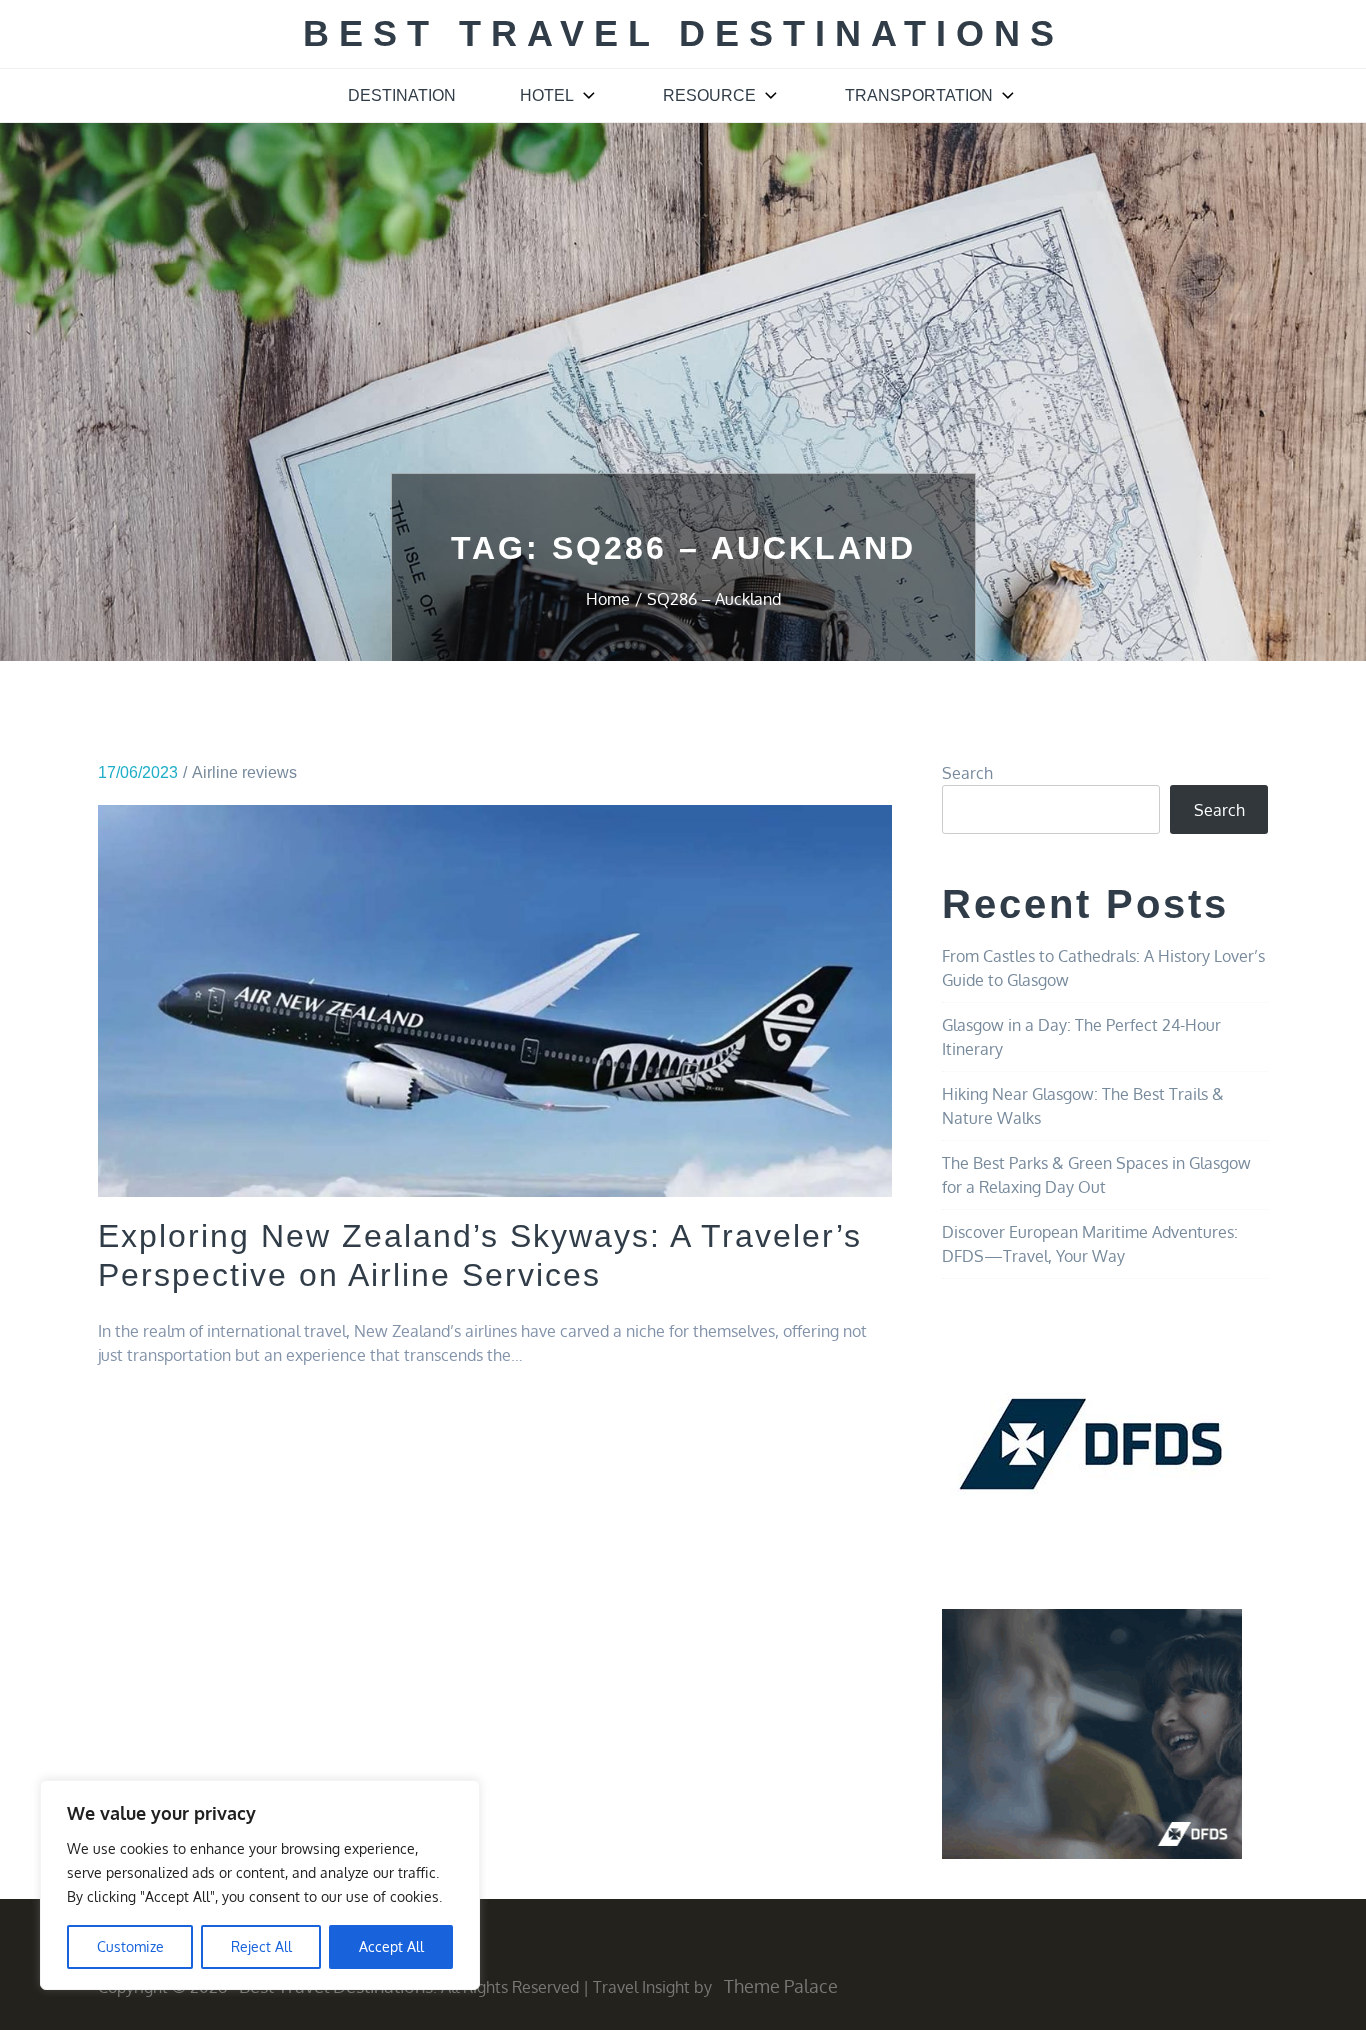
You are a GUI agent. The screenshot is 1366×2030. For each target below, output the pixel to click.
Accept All (391, 1946)
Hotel (547, 95)
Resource (709, 95)
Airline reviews (244, 772)
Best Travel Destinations (683, 33)
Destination (402, 95)
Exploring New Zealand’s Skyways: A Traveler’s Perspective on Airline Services (480, 1255)
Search (967, 773)
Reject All (261, 1946)
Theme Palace (781, 1986)
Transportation (919, 95)
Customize (130, 1946)
